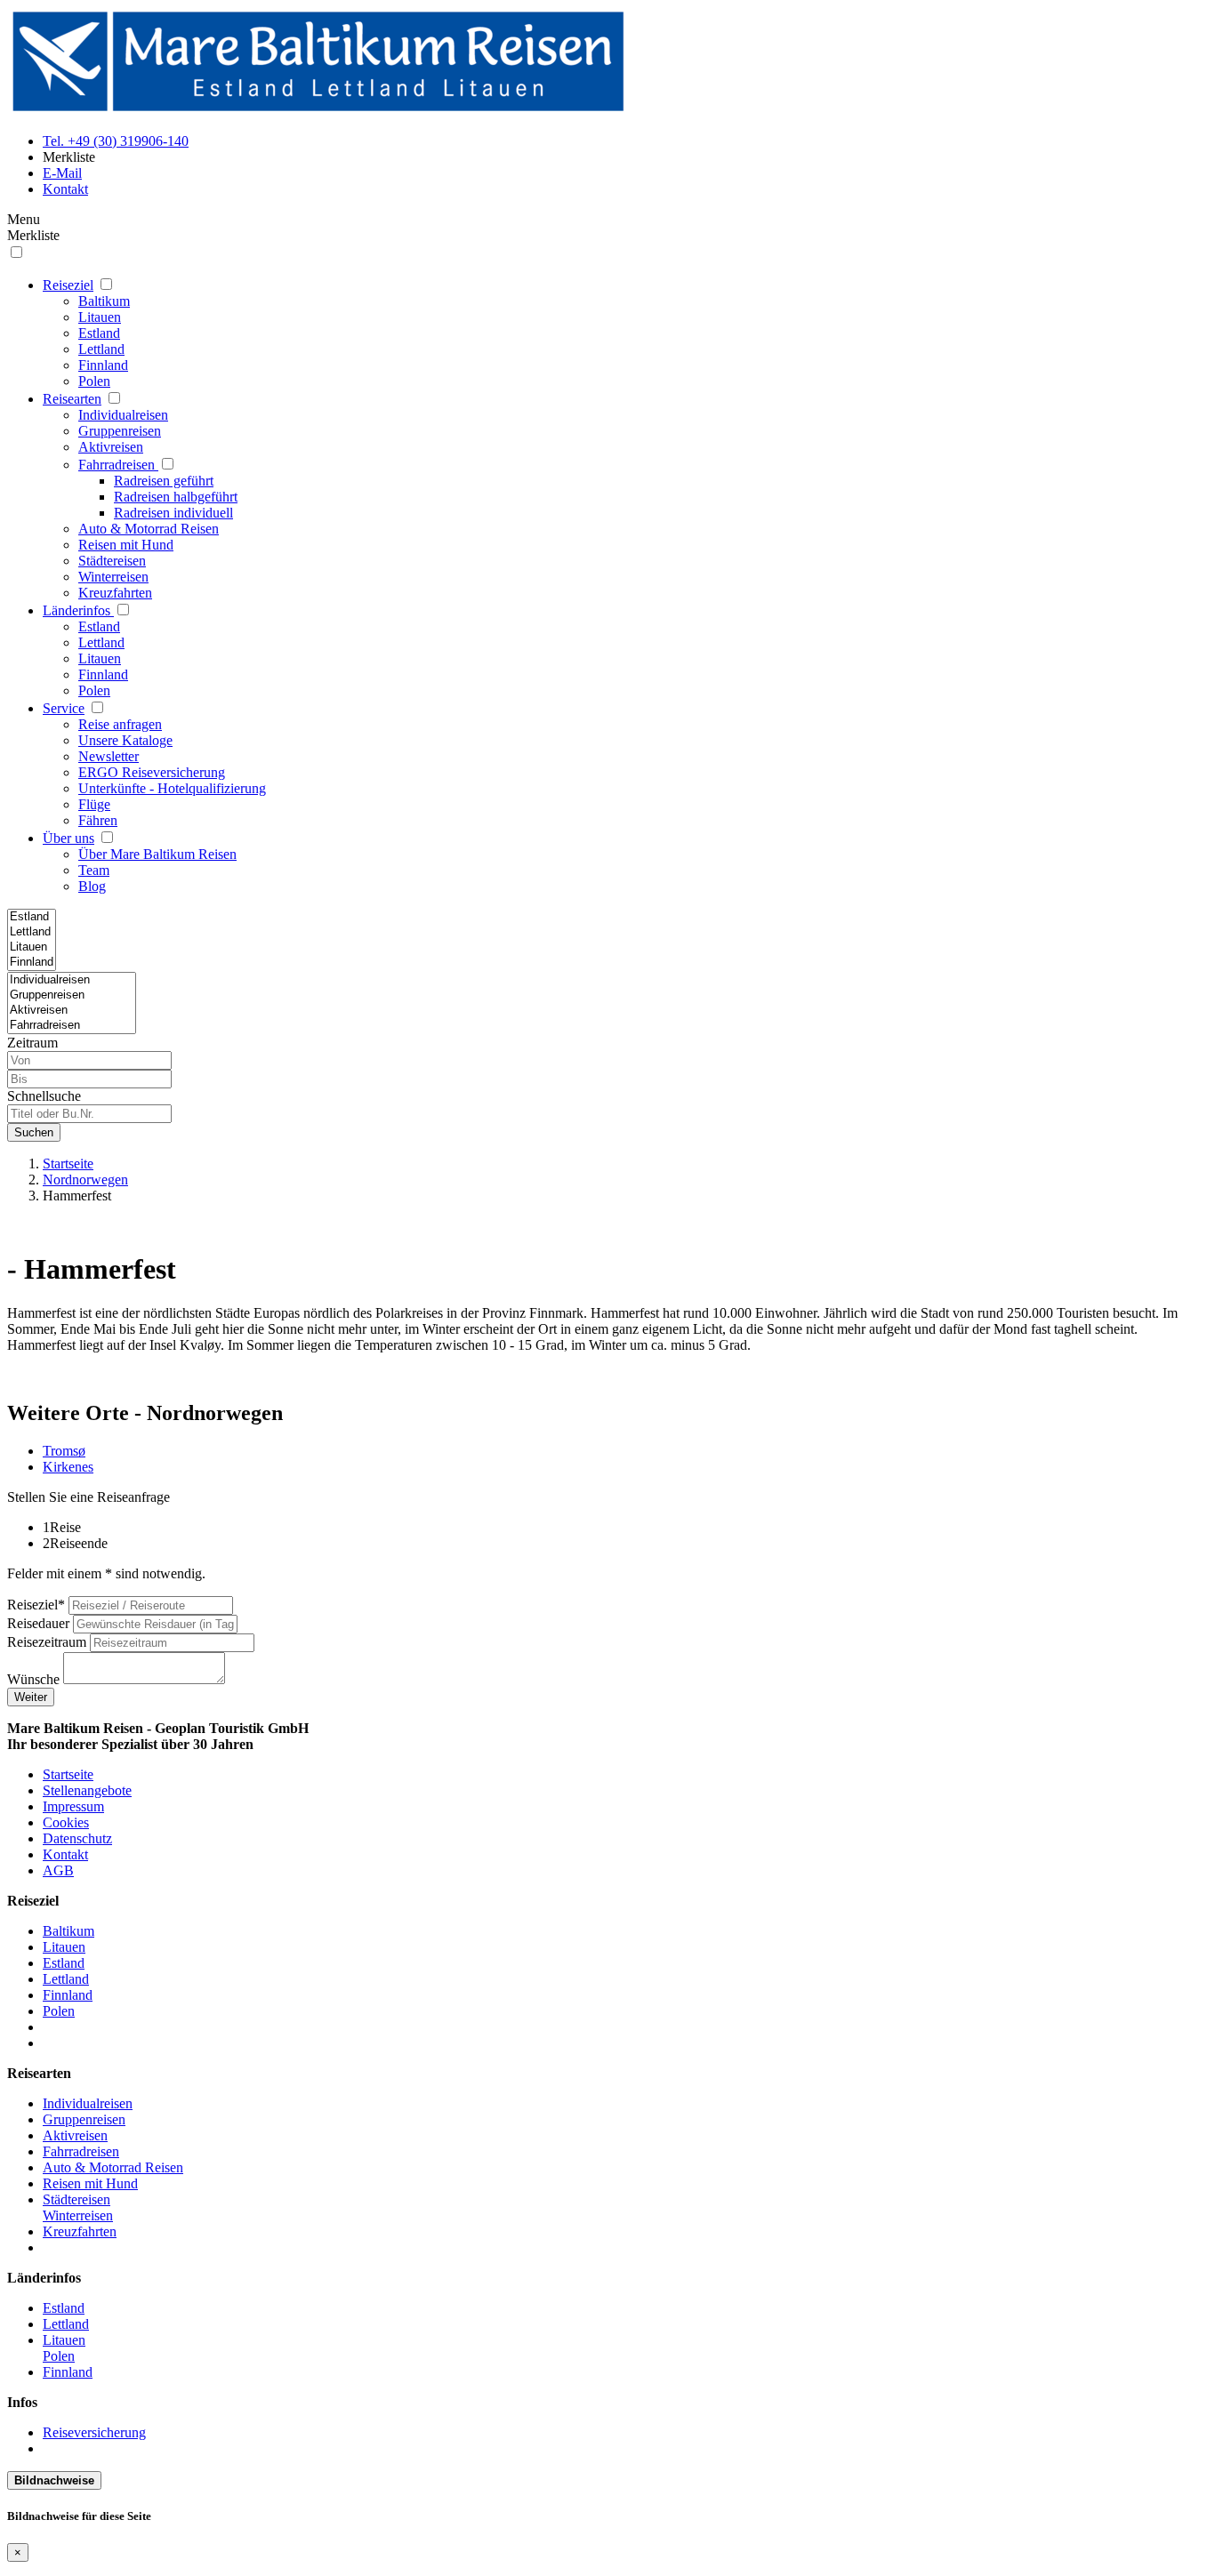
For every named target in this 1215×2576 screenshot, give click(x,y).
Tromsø (64, 1451)
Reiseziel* (36, 1605)
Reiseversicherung (94, 2432)
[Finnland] (32, 963)
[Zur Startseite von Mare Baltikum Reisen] (318, 111)
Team (94, 870)
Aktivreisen (111, 447)
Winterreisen (113, 577)
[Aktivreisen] (72, 1011)
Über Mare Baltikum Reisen (157, 854)
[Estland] (32, 917)
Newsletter (109, 756)
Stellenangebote (87, 1790)
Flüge (94, 804)
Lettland (101, 349)
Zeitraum (32, 1043)
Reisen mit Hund (126, 545)
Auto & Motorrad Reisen (149, 529)
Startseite (68, 1164)
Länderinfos (78, 610)
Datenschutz (77, 1838)
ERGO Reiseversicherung (152, 772)
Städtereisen (112, 561)
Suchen (34, 1132)
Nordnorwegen (85, 1180)
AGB (58, 1870)
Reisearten (72, 399)
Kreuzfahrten (115, 593)
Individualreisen (123, 415)
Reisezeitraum (47, 1642)
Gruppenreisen (120, 431)
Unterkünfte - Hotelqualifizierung (172, 788)
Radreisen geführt (164, 481)
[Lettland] (32, 932)
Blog (92, 886)
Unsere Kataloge (125, 740)
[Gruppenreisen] (72, 995)
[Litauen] (32, 947)
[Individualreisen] (72, 980)
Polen (94, 381)
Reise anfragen (120, 724)
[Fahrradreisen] (72, 1026)
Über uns (68, 838)
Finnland (103, 365)
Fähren (98, 820)
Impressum (73, 1806)
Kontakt (65, 1854)
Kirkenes (68, 1467)
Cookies (66, 1822)
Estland (99, 333)
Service (64, 708)
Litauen (100, 317)
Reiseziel (68, 285)
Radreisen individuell (173, 513)
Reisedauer (38, 1623)
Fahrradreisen (117, 465)
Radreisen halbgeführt (176, 497)
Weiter (31, 1697)
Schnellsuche (44, 1096)
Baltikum (104, 301)
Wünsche (33, 1679)
